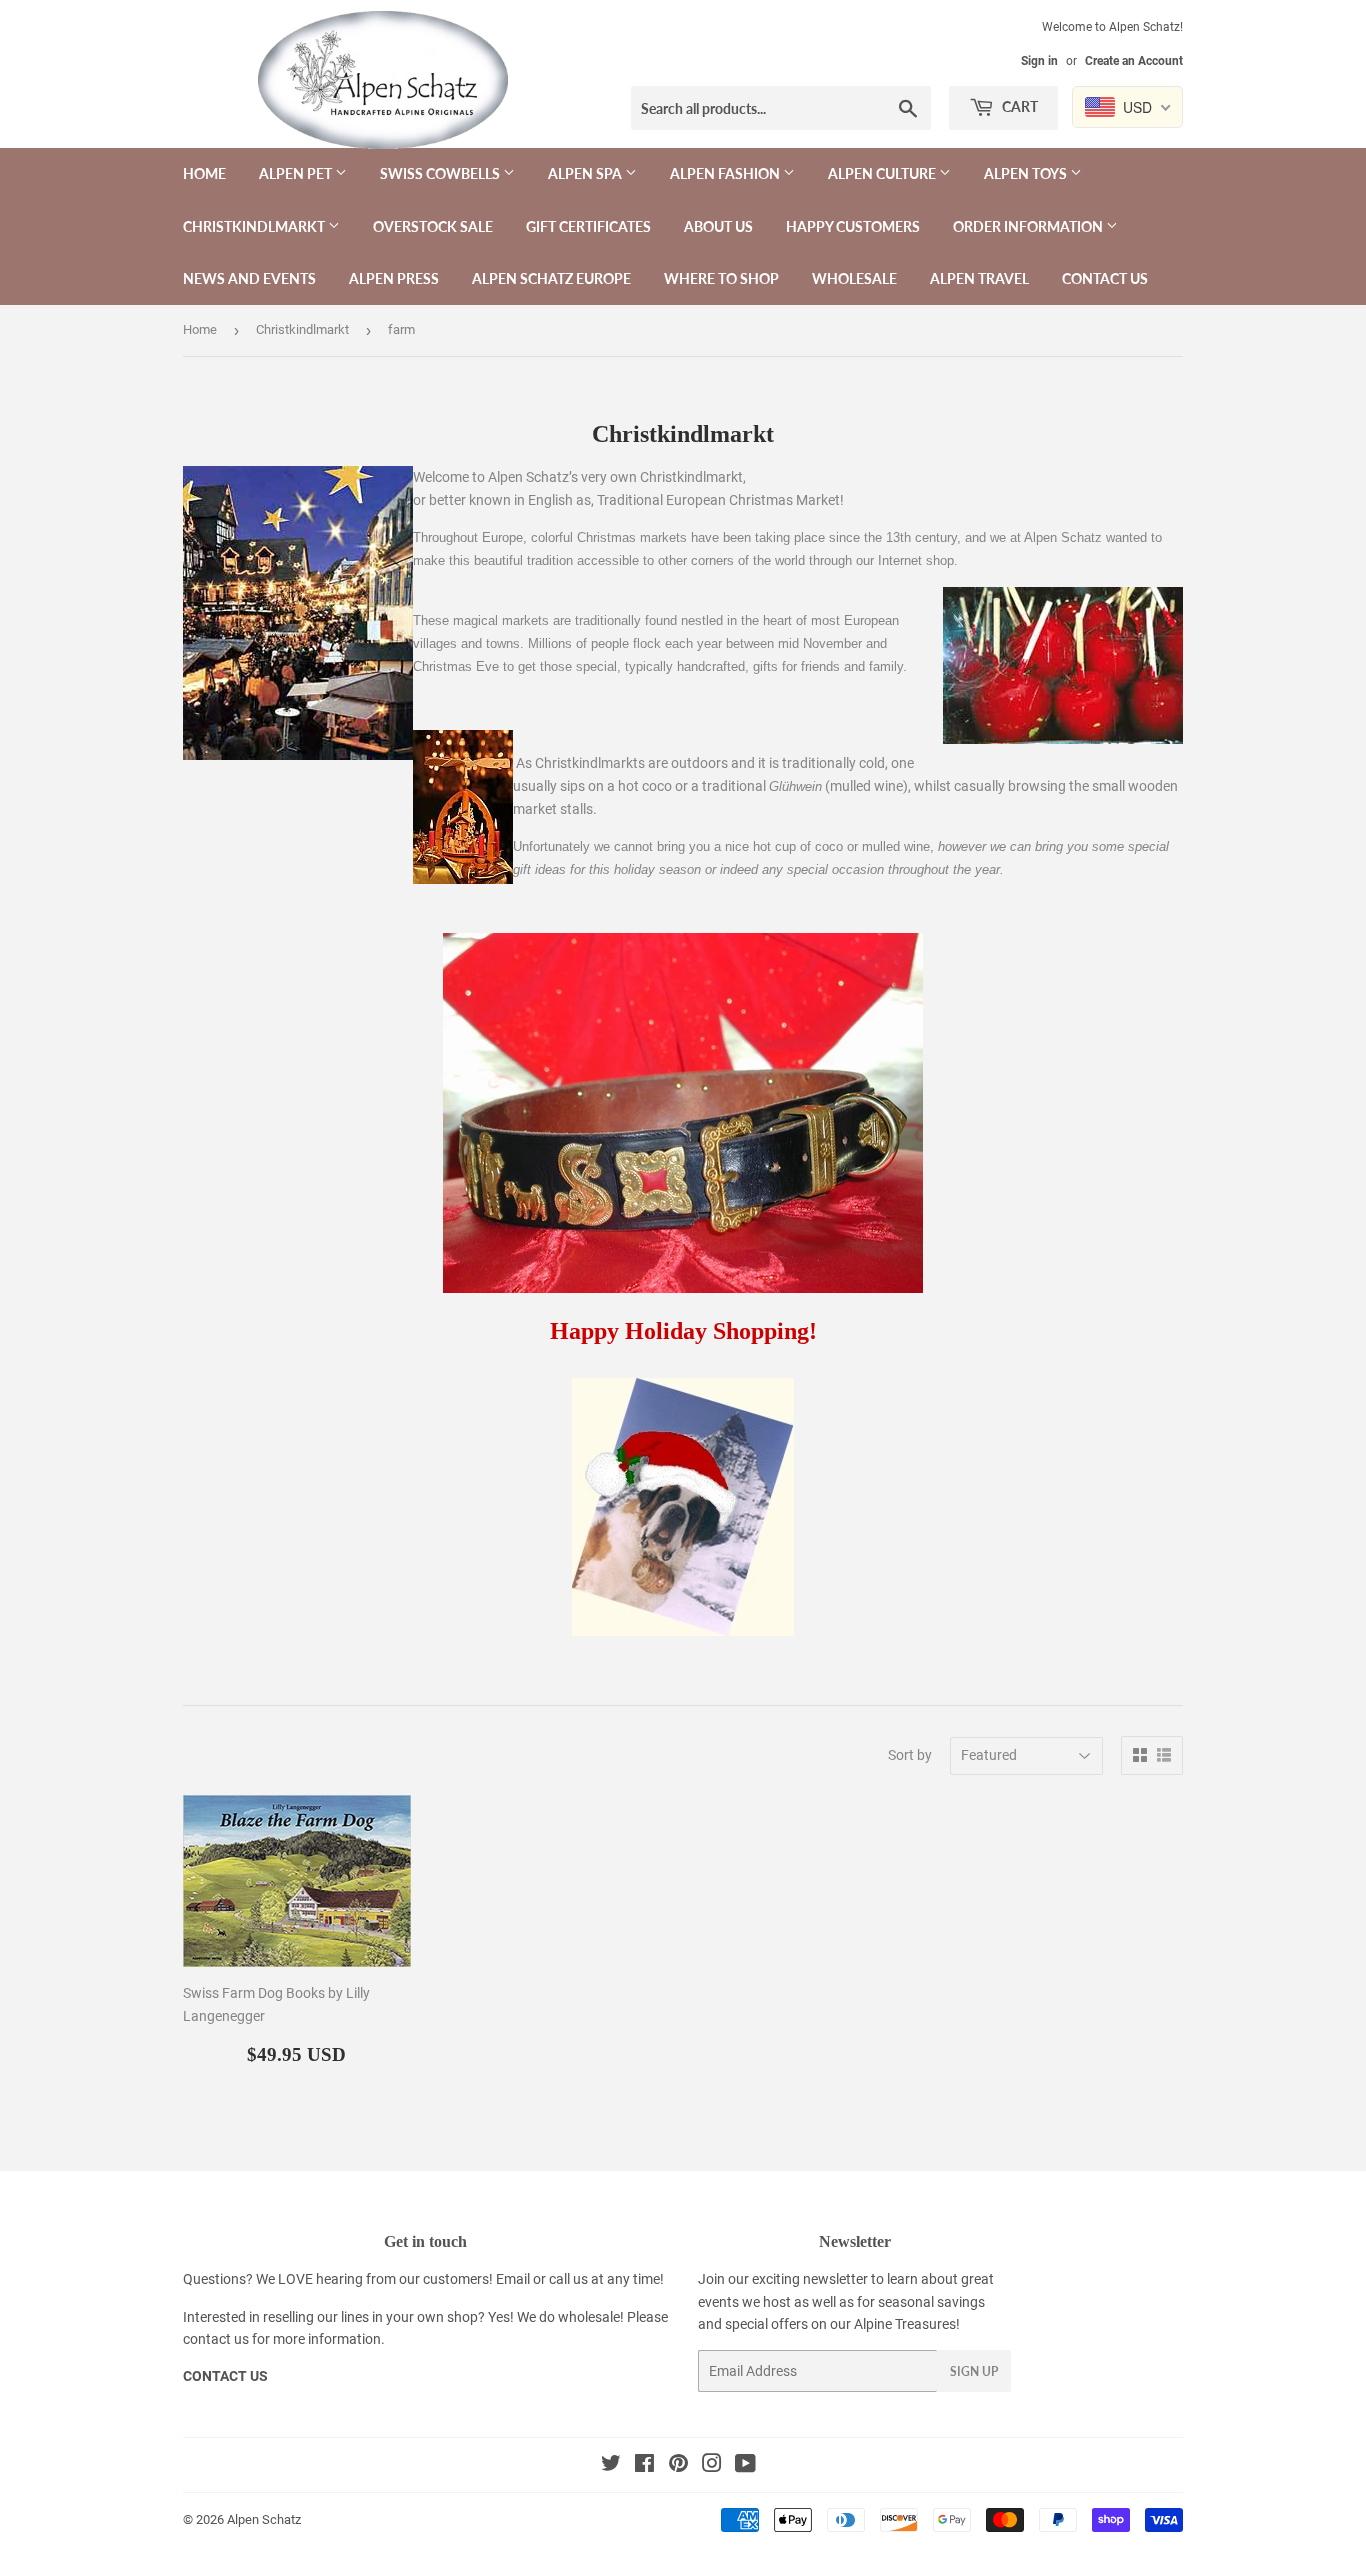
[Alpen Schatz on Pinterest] (678, 2466)
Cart (1018, 106)
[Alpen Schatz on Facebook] (644, 2466)
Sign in (1039, 61)
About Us (718, 226)
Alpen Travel (979, 278)
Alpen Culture (883, 173)
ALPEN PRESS (394, 278)
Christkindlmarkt (255, 226)
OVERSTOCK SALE (433, 226)
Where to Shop (721, 278)
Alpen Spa (586, 173)
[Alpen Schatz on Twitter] (611, 2466)
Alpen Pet (297, 173)
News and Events (249, 278)
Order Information (1029, 226)
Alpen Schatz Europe (551, 278)
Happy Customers (853, 226)
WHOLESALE (854, 278)
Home (204, 173)
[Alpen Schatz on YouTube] (745, 2466)
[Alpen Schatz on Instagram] (712, 2466)
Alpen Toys (1027, 173)
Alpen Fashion (726, 173)
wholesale (589, 2317)
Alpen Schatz (264, 2519)
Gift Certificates (588, 226)
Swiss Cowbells (441, 173)
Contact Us (1105, 278)
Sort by (910, 1755)
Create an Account (1134, 61)
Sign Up (974, 2371)
